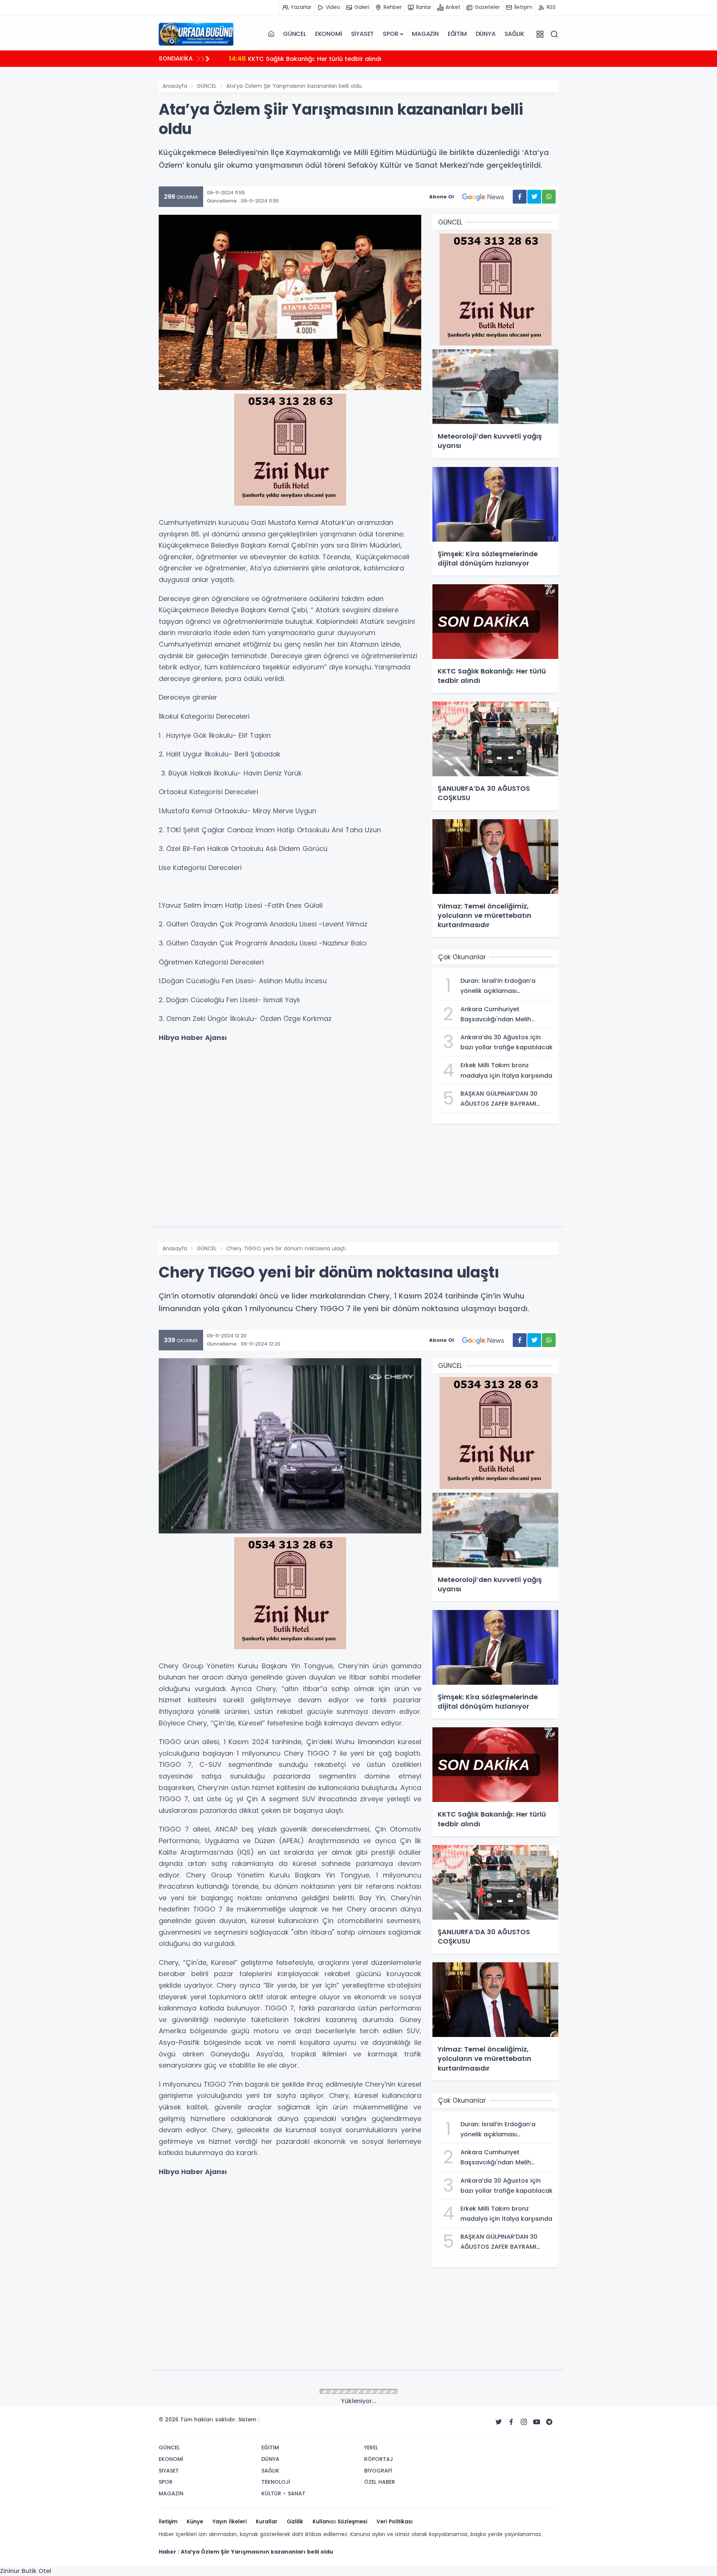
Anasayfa (175, 86)
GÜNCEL (295, 34)
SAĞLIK (514, 34)
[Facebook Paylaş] (520, 197)
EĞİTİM (457, 34)
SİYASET (363, 34)
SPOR (390, 34)
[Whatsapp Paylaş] (549, 197)
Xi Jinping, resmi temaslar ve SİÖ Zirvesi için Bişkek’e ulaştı (328, 58)
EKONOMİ (329, 34)
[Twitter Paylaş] (534, 197)
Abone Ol (441, 197)
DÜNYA (486, 34)
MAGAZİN (425, 34)
